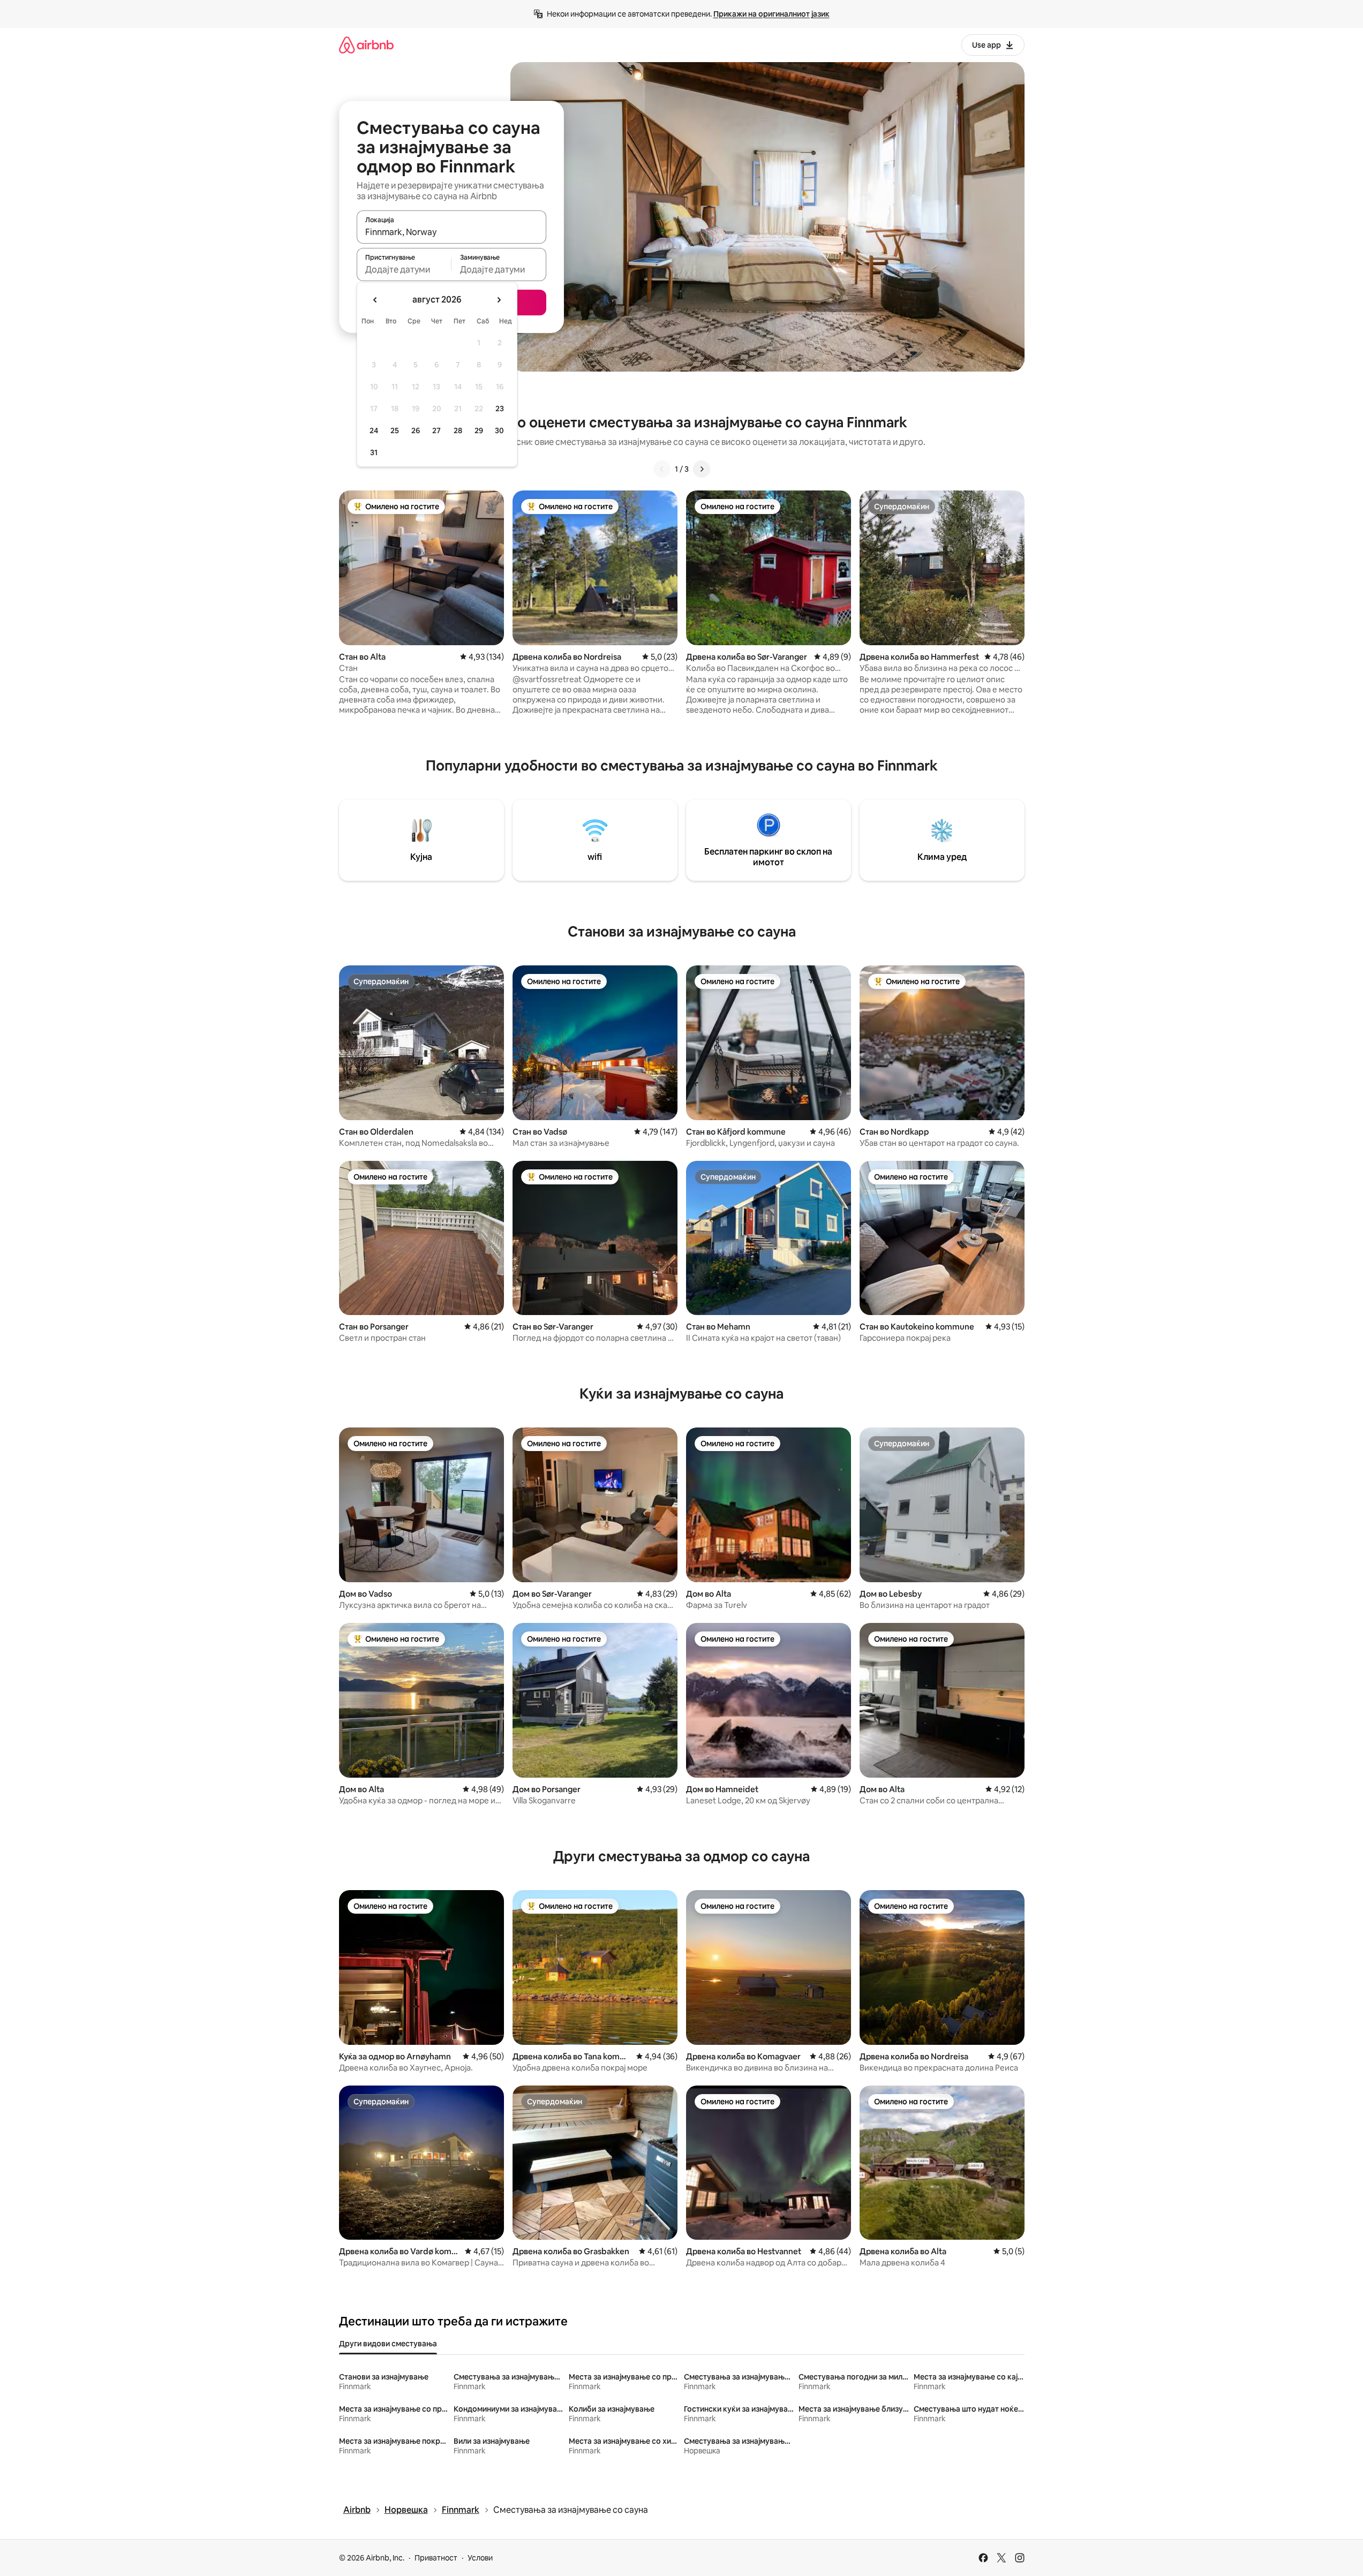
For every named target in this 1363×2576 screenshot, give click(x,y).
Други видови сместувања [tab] (388, 2344)
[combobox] (451, 232)
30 (499, 430)
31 (374, 452)
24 (374, 430)
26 (416, 430)
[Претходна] (662, 469)
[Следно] (702, 469)
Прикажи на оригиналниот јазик (771, 14)
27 (436, 430)
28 (458, 430)
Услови (480, 2558)
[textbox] (404, 269)
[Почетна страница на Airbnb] (366, 45)
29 (479, 430)
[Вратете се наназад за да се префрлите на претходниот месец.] (375, 300)
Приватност (436, 2558)
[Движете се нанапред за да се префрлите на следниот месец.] (499, 300)
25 (395, 430)
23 (500, 409)
